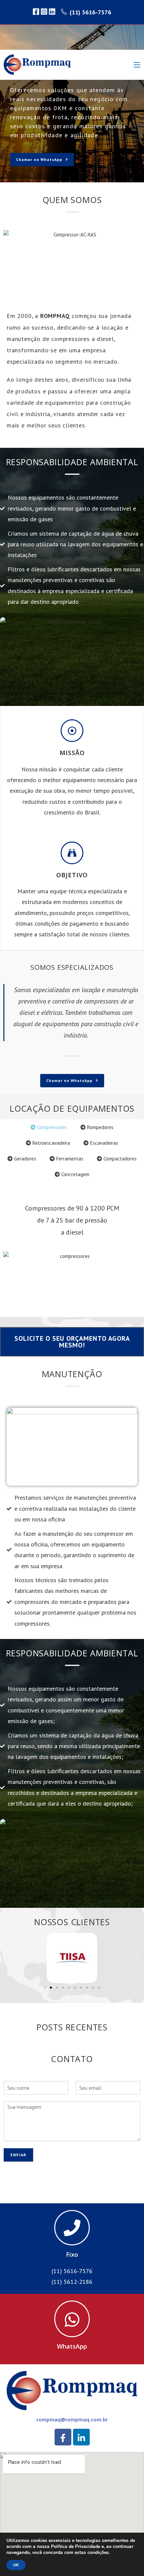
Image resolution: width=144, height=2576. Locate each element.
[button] (8, 1958)
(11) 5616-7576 (90, 12)
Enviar (18, 2155)
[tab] (49, 1127)
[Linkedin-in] (81, 2437)
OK (16, 2565)
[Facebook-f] (63, 2437)
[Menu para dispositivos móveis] (137, 65)
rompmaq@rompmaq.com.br (72, 2419)
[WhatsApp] (72, 2319)
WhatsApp (72, 2346)
